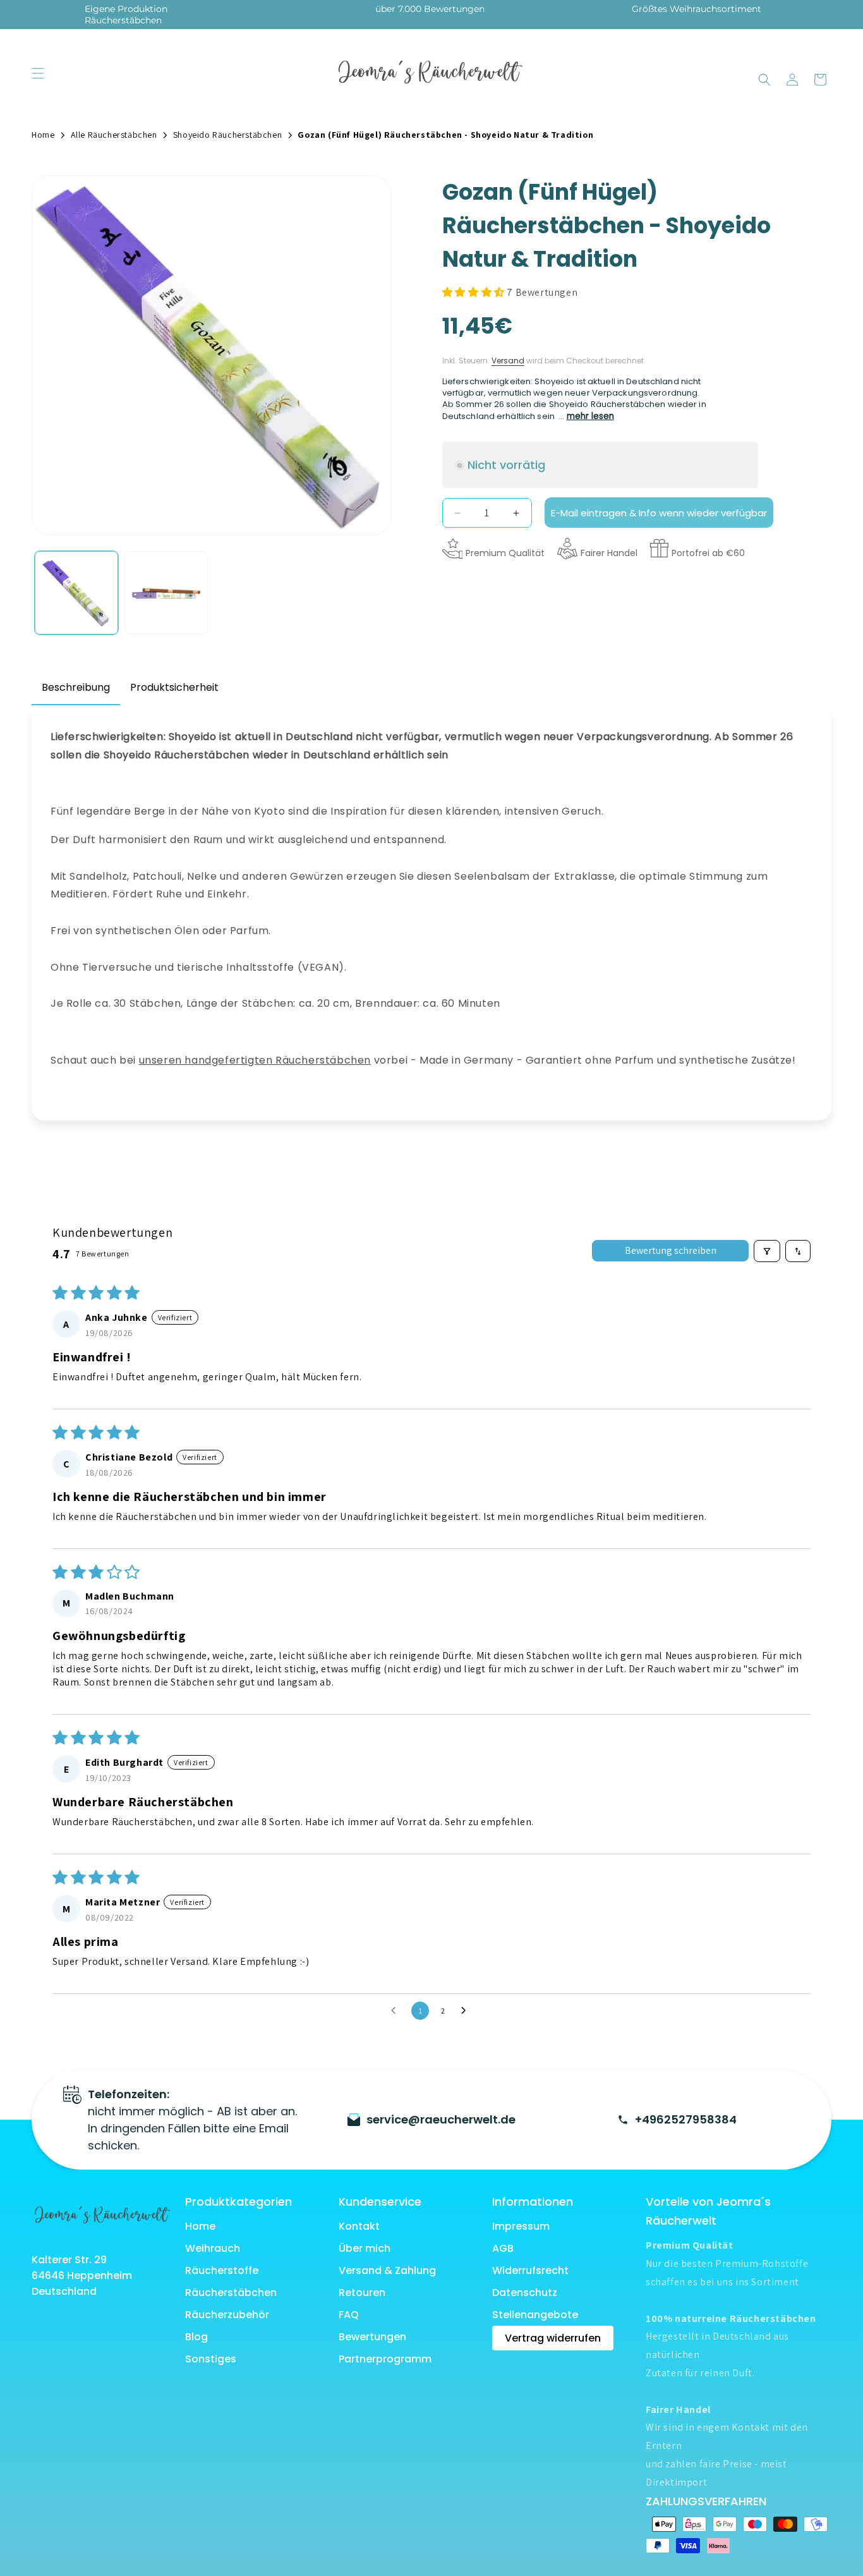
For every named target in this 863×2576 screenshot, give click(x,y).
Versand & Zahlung (387, 2270)
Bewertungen (372, 2337)
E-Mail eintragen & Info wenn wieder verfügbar (659, 513)
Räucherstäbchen (231, 2293)
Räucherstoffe (222, 2270)
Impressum (521, 2226)
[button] (38, 73)
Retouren (362, 2293)
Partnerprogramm (385, 2359)
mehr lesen (590, 417)
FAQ (349, 2315)
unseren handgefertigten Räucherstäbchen (255, 1060)
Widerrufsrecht (530, 2270)
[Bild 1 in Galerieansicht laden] (76, 593)
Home (200, 2226)
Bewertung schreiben (671, 1251)
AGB (503, 2248)
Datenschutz (525, 2293)
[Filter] (767, 1251)
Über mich (365, 2248)
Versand (508, 361)
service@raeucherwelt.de (441, 2119)
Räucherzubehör (227, 2315)
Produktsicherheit (174, 687)
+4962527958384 (686, 2119)
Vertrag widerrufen (553, 2338)
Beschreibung (76, 687)
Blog (196, 2337)
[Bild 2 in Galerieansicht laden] (166, 593)
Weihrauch (213, 2248)
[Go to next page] (467, 2011)
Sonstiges (211, 2359)
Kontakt (359, 2226)
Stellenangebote (535, 2315)
